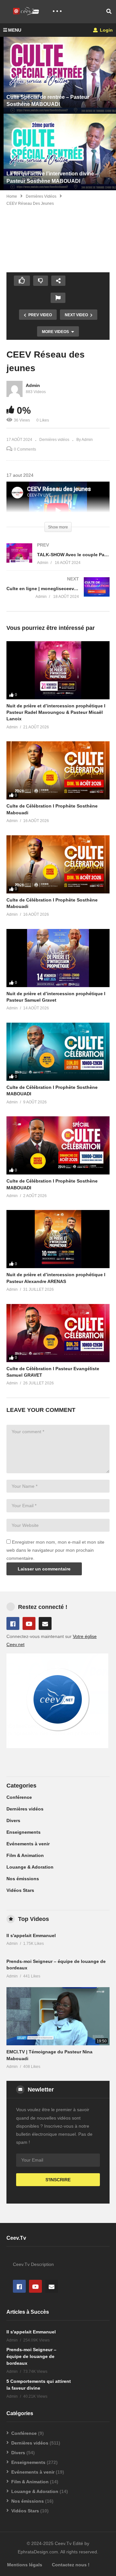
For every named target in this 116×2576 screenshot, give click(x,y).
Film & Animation (25, 1855)
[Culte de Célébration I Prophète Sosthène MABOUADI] (58, 1052)
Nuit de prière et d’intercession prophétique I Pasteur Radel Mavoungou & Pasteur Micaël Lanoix (56, 712)
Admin (33, 385)
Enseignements (24, 1832)
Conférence (19, 1797)
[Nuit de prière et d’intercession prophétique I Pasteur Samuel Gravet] (58, 958)
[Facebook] (13, 1623)
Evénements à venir (28, 1844)
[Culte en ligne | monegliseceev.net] (58, 594)
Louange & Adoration (30, 1867)
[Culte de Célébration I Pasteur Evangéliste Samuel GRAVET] (58, 1333)
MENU (15, 30)
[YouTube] (29, 1623)
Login (106, 30)
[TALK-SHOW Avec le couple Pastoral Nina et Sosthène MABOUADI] (58, 560)
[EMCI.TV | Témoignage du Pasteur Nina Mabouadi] (58, 2016)
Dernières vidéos (41, 196)
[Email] (45, 1623)
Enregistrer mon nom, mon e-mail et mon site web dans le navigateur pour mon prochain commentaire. (55, 1550)
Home (12, 196)
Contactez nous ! (71, 2565)
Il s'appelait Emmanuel (31, 1935)
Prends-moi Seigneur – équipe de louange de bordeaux (31, 2356)
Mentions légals (25, 2565)
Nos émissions (23, 1879)
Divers (13, 1820)
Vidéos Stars (20, 1890)
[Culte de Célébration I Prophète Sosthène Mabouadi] (58, 770)
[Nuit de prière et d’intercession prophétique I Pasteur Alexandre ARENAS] (58, 1239)
